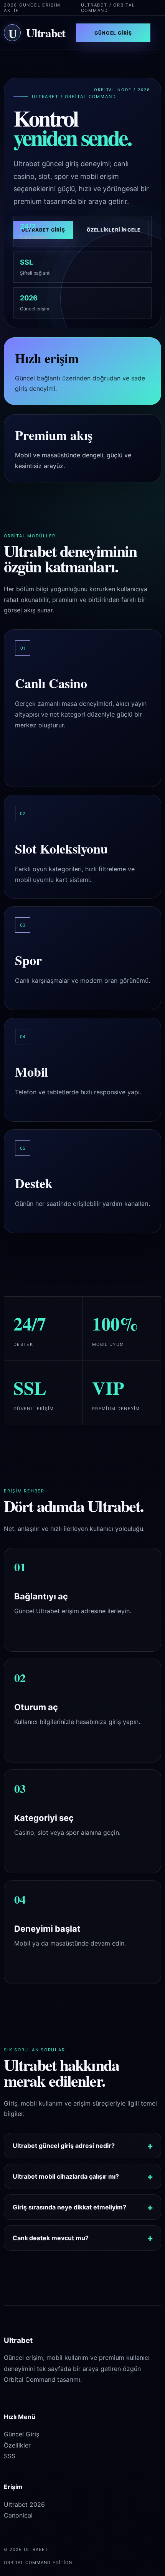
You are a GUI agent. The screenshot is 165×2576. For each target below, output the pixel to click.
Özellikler (17, 2445)
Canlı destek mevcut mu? (51, 2238)
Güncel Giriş (113, 33)
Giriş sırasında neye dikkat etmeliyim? (69, 2207)
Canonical (18, 2515)
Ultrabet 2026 (24, 2504)
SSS (10, 2456)
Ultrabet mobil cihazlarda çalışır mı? (66, 2176)
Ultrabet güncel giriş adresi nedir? (64, 2146)
